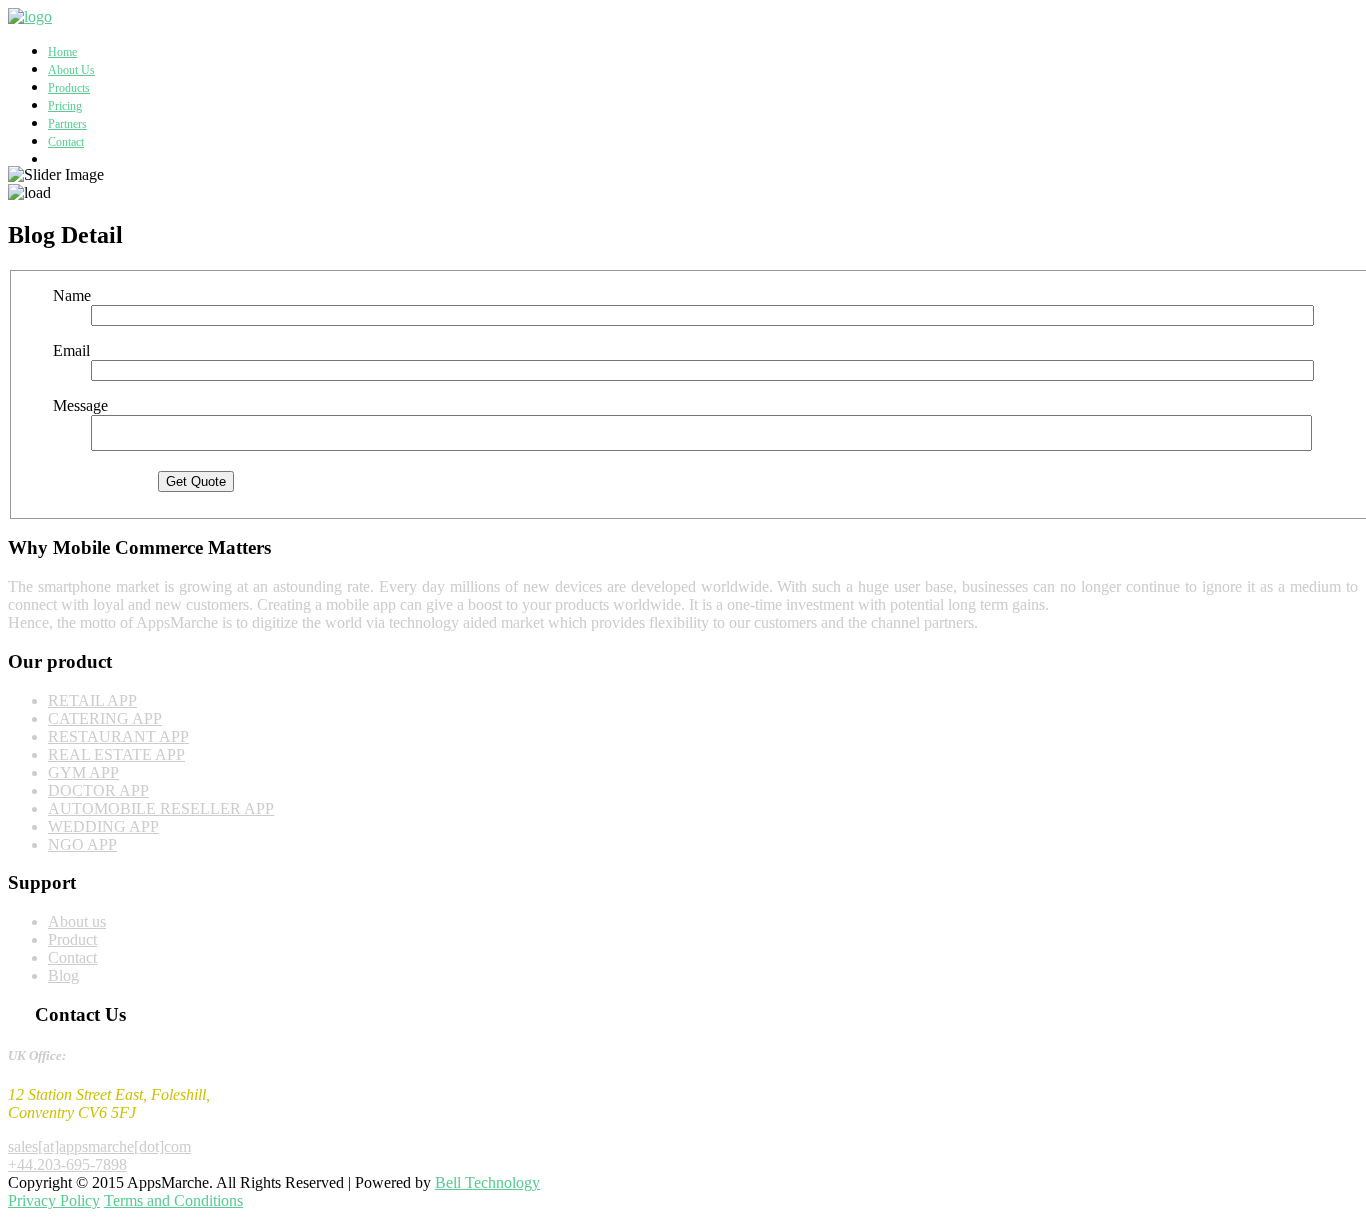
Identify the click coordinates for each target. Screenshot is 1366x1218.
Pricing (65, 106)
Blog (63, 975)
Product (72, 939)
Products (69, 88)
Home (62, 52)
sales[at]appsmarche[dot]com (99, 1146)
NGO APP (82, 844)
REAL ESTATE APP (116, 754)
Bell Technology (487, 1182)
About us (77, 921)
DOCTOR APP (98, 790)
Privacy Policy (54, 1200)
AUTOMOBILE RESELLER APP (161, 808)
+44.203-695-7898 (67, 1164)
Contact (66, 142)
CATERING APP (105, 718)
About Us (71, 70)
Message (80, 405)
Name (72, 295)
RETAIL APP (92, 700)
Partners (67, 124)
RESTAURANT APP (118, 736)
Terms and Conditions (173, 1200)
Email (71, 350)
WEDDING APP (103, 826)
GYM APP (83, 772)
